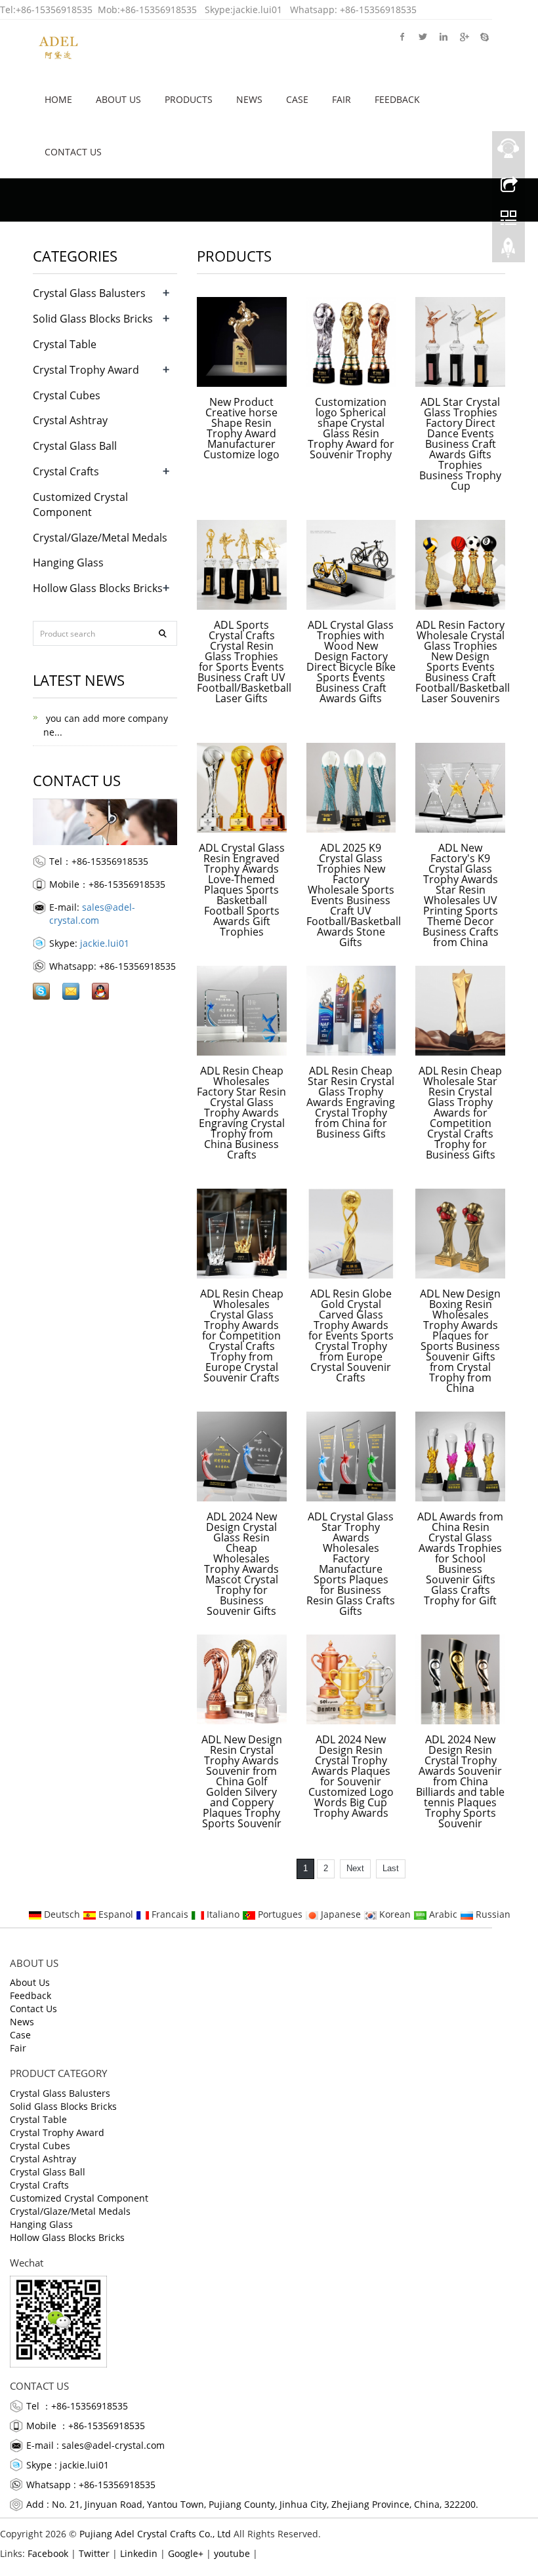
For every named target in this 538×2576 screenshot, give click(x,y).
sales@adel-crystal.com (92, 914)
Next (355, 1868)
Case (297, 99)
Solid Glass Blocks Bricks (93, 319)
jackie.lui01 (258, 10)
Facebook (403, 36)
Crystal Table (65, 344)
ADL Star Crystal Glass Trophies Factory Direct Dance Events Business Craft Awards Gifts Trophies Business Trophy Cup (460, 444)
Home (58, 99)
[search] (163, 633)
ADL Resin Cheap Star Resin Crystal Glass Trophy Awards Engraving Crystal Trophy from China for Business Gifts (351, 1102)
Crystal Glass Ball (75, 446)
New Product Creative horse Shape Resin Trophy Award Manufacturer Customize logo (241, 428)
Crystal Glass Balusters (89, 293)
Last (391, 1868)
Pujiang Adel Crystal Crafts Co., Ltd (155, 2534)
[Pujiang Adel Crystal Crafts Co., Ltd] (58, 46)
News (249, 99)
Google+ (464, 36)
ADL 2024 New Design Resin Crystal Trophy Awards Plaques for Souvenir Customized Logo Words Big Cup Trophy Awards (351, 1776)
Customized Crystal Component (80, 505)
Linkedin (443, 36)
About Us (118, 99)
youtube (232, 2553)
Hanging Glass (68, 563)
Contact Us (73, 152)
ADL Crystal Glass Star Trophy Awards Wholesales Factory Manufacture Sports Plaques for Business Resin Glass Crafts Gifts (351, 1564)
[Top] (508, 251)
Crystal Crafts (66, 471)
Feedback (397, 99)
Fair (341, 99)
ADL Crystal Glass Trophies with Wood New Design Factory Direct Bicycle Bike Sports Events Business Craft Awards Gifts (351, 662)
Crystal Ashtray (70, 420)
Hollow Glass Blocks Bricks (98, 588)
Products (189, 99)
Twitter (423, 36)
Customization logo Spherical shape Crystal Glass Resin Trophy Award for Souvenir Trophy (351, 428)
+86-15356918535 (54, 10)
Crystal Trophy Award (86, 370)
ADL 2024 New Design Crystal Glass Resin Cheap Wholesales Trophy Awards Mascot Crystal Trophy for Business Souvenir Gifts (241, 1564)
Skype (484, 36)
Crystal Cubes (67, 395)
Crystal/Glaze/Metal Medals (100, 538)
